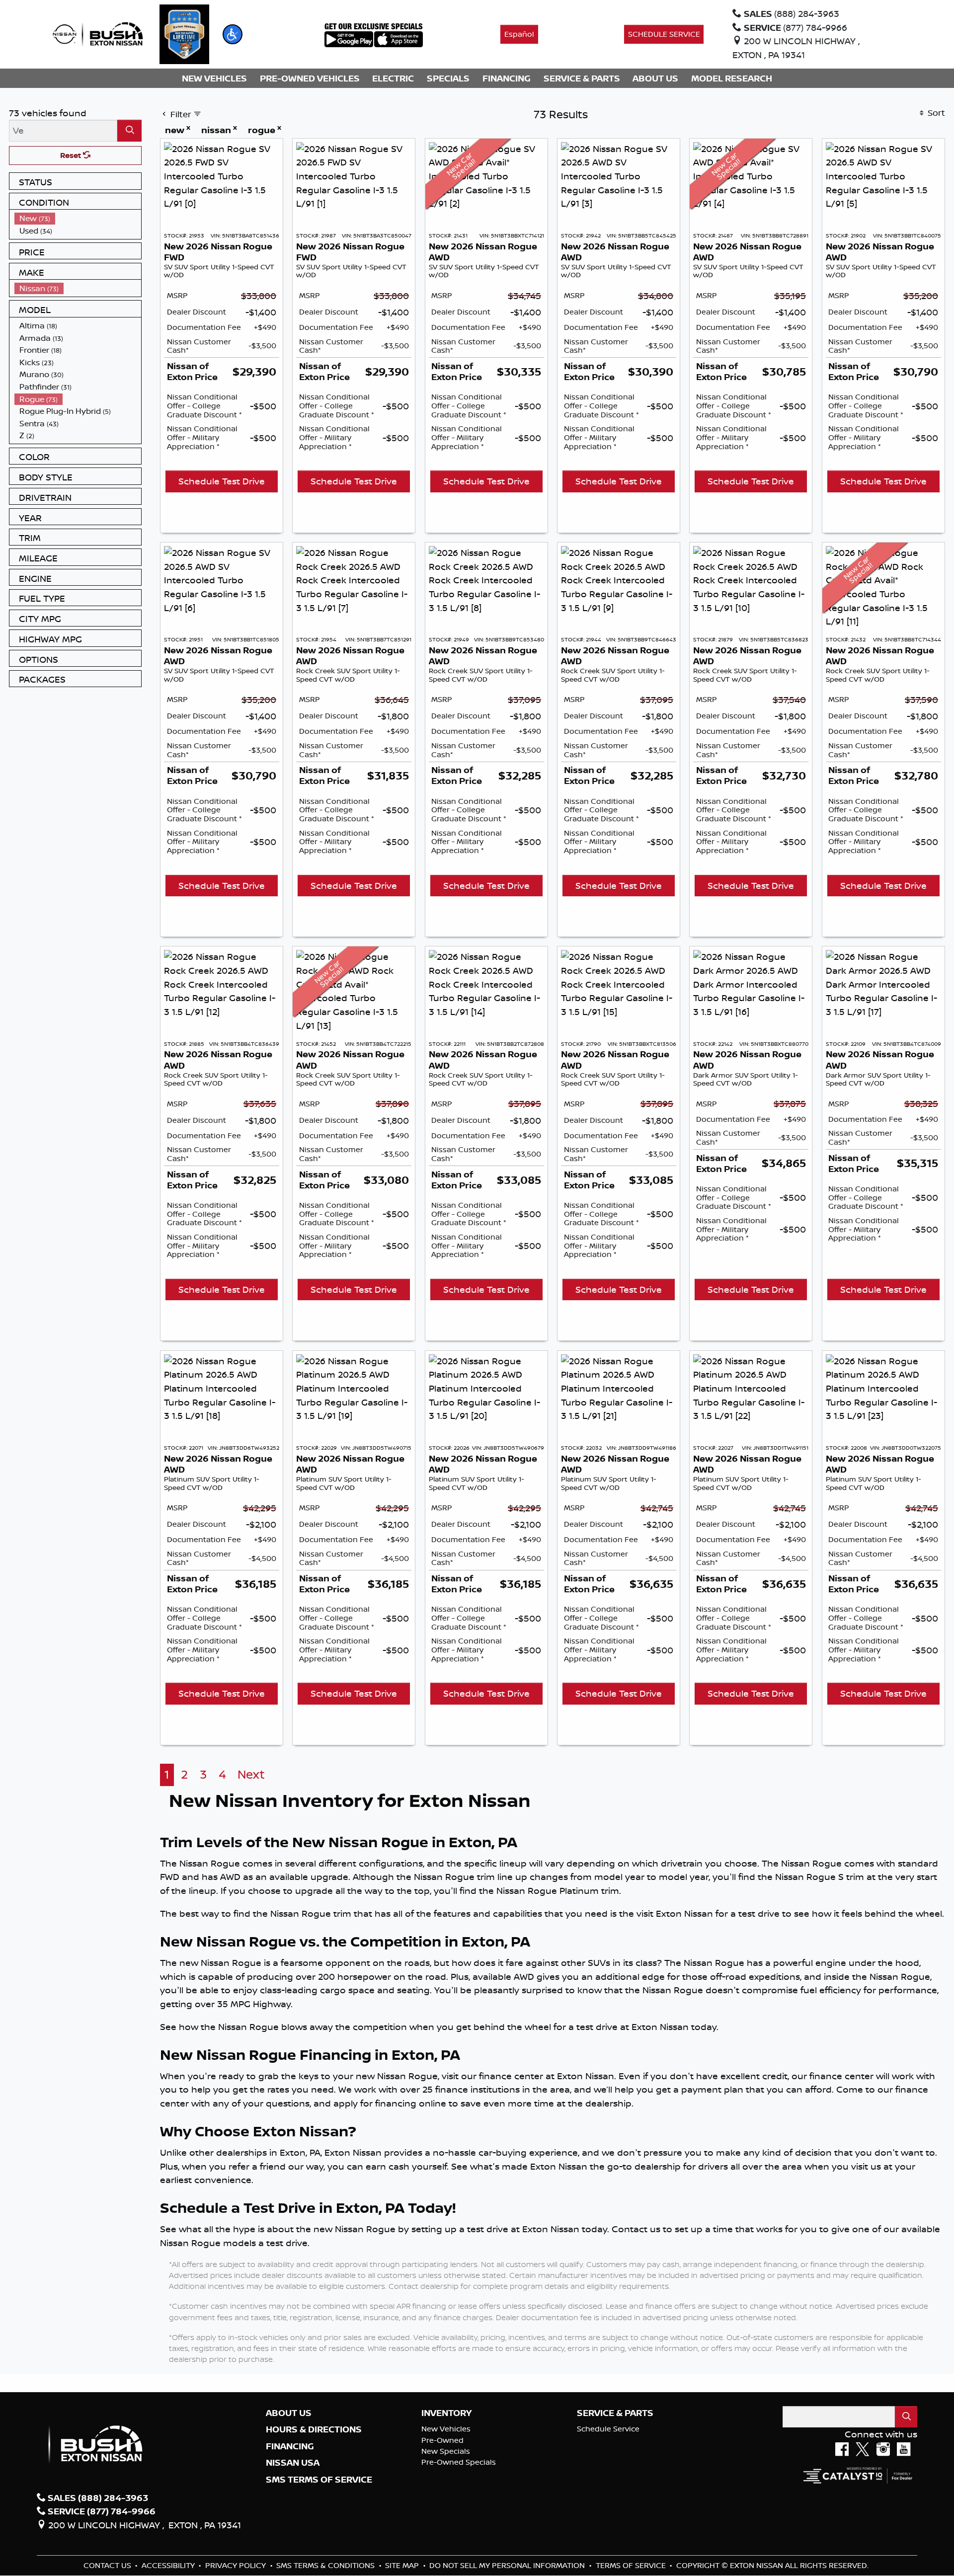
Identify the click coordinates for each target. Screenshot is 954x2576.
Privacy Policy (237, 2565)
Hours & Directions (314, 2429)
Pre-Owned (442, 2440)
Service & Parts (615, 2413)
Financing (290, 2446)
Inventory (446, 2413)
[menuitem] (78, 218)
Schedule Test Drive (222, 481)
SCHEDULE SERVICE (664, 34)
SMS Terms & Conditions (326, 2565)
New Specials (446, 2451)
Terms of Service (632, 2565)
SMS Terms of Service (319, 2480)
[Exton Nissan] (98, 33)
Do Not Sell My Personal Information (508, 2565)
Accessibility (169, 2565)
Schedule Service (608, 2429)
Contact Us (108, 2565)
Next (251, 1774)
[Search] (129, 130)
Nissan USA (293, 2463)
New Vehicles (446, 2429)
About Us (289, 2413)
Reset (72, 155)
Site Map (403, 2565)
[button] (233, 34)
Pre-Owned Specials (459, 2462)
